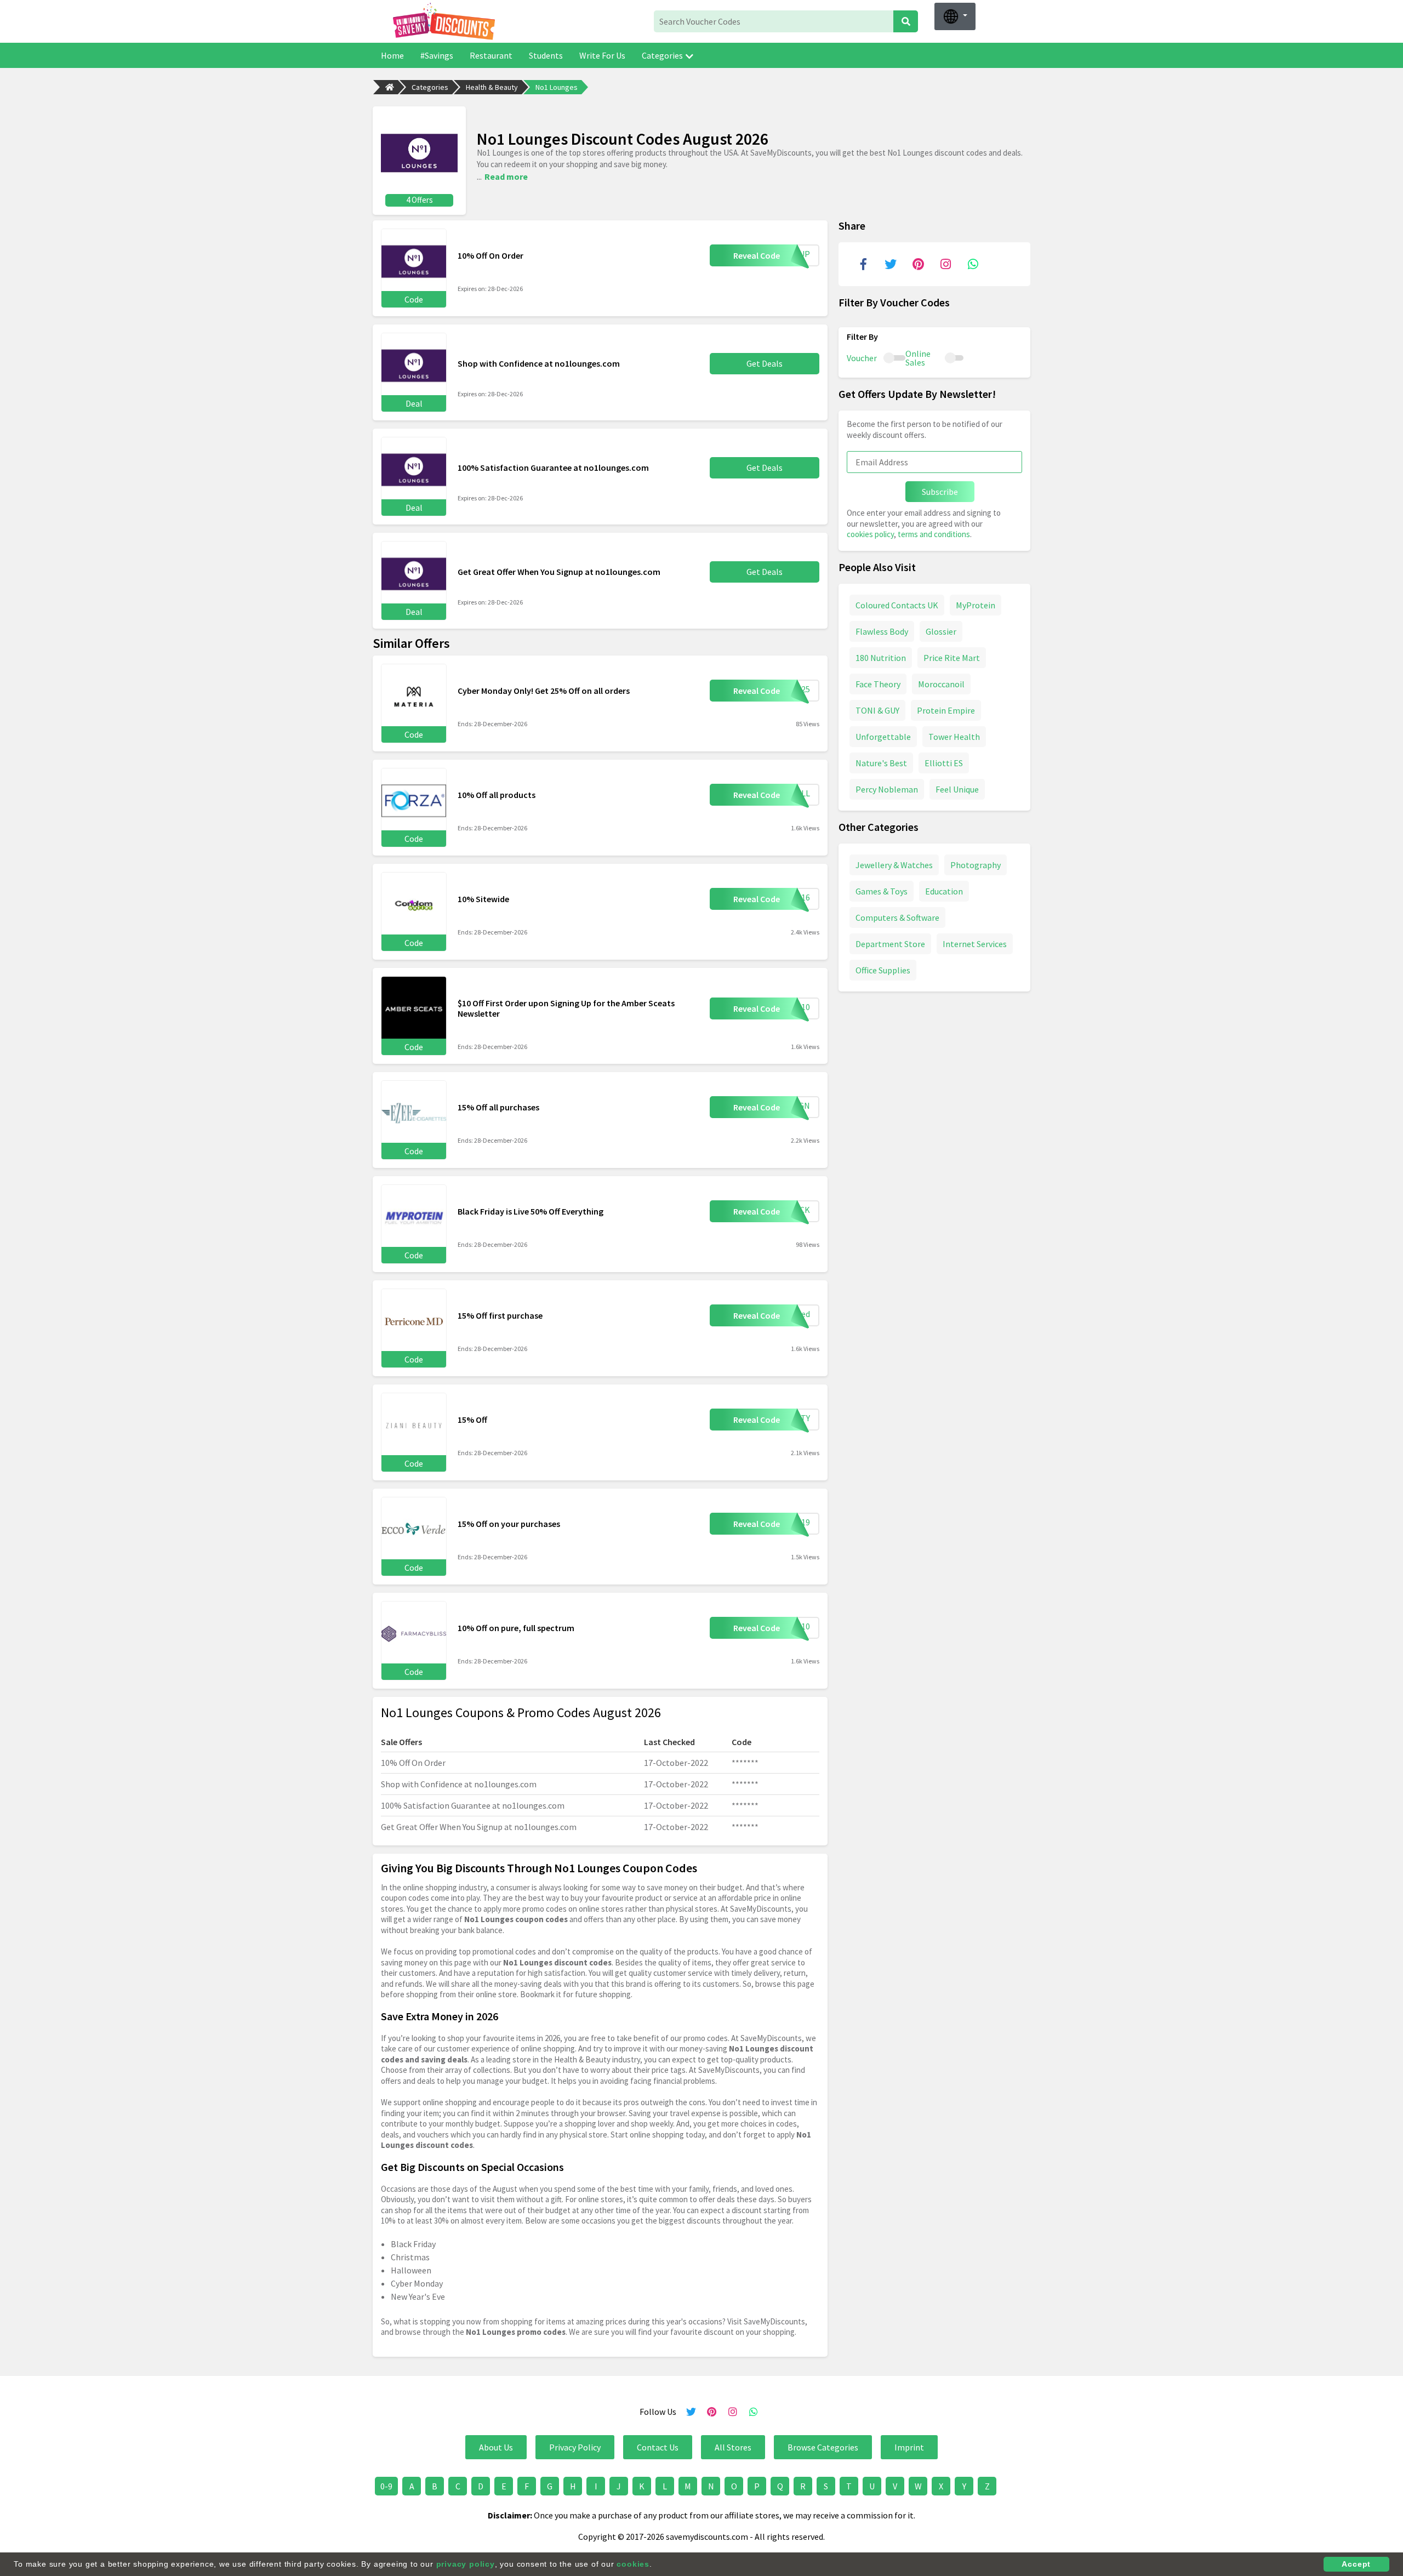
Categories (662, 55)
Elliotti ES (944, 762)
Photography (976, 864)
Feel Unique (957, 789)
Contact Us (658, 2447)
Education (944, 891)
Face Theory (878, 683)
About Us (496, 2447)
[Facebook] (863, 264)
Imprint (909, 2447)
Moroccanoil (941, 683)
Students (546, 55)
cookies (633, 2564)
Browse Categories (823, 2447)
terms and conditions (934, 534)
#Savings (437, 55)
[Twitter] (891, 264)
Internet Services (975, 943)
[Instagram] (945, 264)
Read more (506, 176)
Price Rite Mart (952, 657)
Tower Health (954, 736)
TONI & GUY (877, 710)
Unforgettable (883, 736)
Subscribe (940, 492)
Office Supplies (883, 970)
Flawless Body (882, 631)
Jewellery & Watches (894, 864)
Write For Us (602, 55)
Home (392, 55)
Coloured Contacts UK (897, 605)
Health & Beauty (492, 87)
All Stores (733, 2447)
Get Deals (765, 363)
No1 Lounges (557, 87)
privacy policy (466, 2564)
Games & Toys (882, 891)
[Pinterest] (918, 264)
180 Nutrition (881, 657)
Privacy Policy (575, 2447)
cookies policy (870, 534)
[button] (955, 16)
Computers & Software (897, 917)
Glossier (941, 631)
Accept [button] (1356, 2564)
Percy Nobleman (887, 789)
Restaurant (491, 55)
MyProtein (976, 605)
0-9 (386, 2486)
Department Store (890, 943)
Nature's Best (881, 762)
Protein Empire (946, 710)
